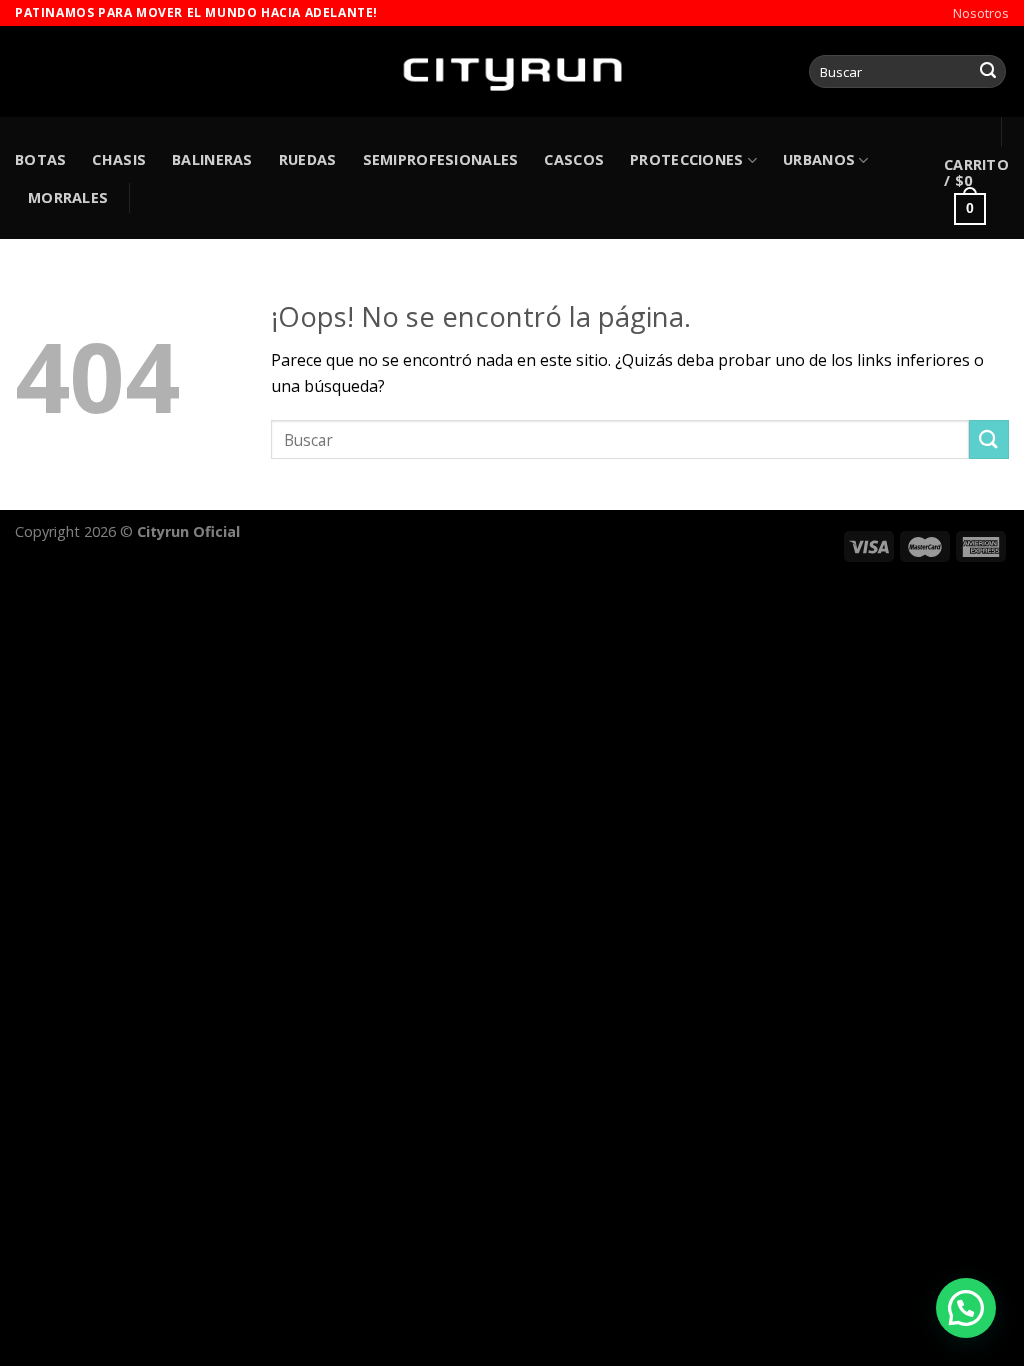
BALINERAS (212, 159)
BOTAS (40, 159)
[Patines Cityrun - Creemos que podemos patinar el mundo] (512, 71)
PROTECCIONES (686, 159)
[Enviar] (988, 72)
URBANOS (819, 159)
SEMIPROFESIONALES (441, 159)
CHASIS (119, 159)
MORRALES (68, 197)
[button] (966, 1308)
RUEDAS (308, 159)
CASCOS (574, 159)
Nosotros (981, 13)
